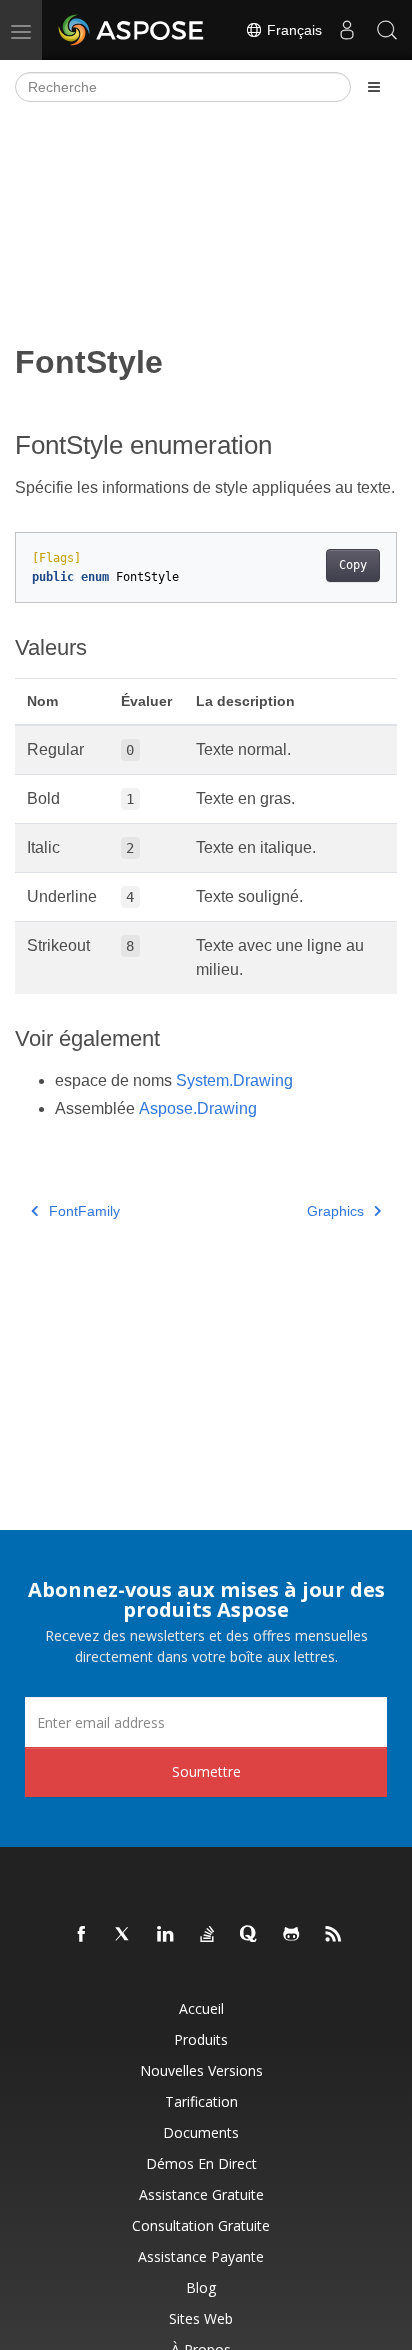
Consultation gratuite (201, 2225)
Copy (353, 565)
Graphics (335, 1211)
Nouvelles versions (201, 2070)
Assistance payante (201, 2256)
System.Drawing (234, 1080)
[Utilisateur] (347, 30)
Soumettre (206, 1771)
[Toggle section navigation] (374, 87)
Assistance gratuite (201, 2194)
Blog (201, 2287)
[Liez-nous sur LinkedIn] (166, 1935)
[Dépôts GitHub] (292, 1935)
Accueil (201, 2008)
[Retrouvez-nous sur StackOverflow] (208, 1935)
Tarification (201, 2101)
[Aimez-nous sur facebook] (82, 1935)
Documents (201, 2132)
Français (292, 30)
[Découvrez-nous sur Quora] (250, 1935)
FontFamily (84, 1211)
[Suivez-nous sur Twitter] (124, 1935)
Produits (201, 2039)
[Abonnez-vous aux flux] (334, 1935)
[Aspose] (132, 30)
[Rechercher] (387, 30)
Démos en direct (201, 2163)
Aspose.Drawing (198, 1108)
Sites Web (201, 2318)
